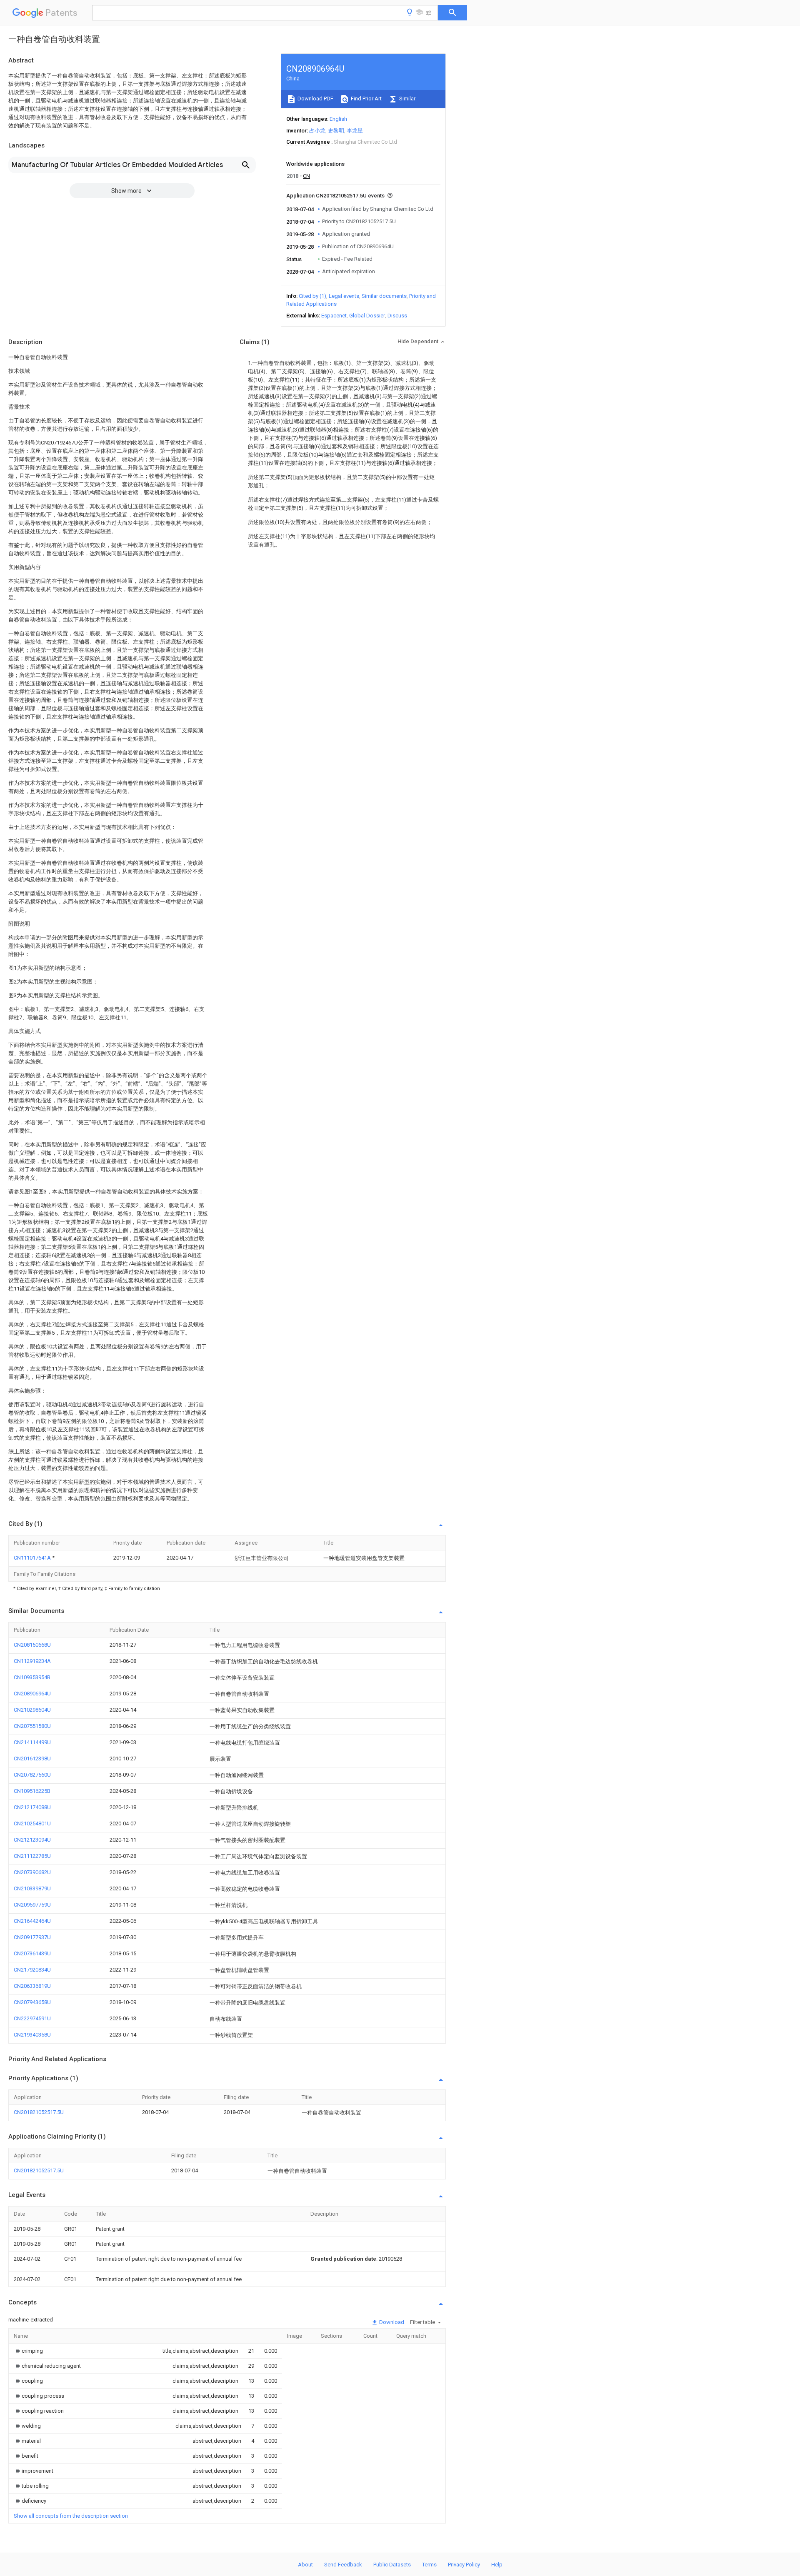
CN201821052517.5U (39, 2112)
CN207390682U (32, 1872)
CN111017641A (33, 1558)
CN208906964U (32, 1694)
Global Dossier (367, 316)
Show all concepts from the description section (71, 2516)
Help (497, 2565)
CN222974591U (32, 2018)
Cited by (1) (312, 296)
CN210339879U (32, 1888)
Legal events (344, 296)
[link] (28, 2351)
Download (391, 2322)
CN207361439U (32, 1953)
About (305, 2565)
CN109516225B (32, 1791)
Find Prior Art (366, 99)
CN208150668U (32, 1645)
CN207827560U (32, 1775)
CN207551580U (32, 1726)
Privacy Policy (464, 2565)
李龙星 (355, 131)
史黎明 (336, 131)
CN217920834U (32, 1970)
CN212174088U (32, 1807)
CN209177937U (32, 1937)
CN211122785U (32, 1856)
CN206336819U (32, 1986)
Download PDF (315, 99)
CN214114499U (32, 1742)
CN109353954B (32, 1677)
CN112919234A (32, 1661)
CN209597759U (32, 1905)
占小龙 (317, 131)
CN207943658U (32, 2002)
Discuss (397, 316)
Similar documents (384, 296)
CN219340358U (32, 2035)
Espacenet (334, 316)
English (338, 119)
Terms (429, 2565)
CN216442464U (32, 1921)
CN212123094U (32, 1840)
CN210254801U (32, 1823)
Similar (407, 99)
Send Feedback (343, 2565)
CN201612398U (32, 1759)
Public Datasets (392, 2565)
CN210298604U (32, 1710)
